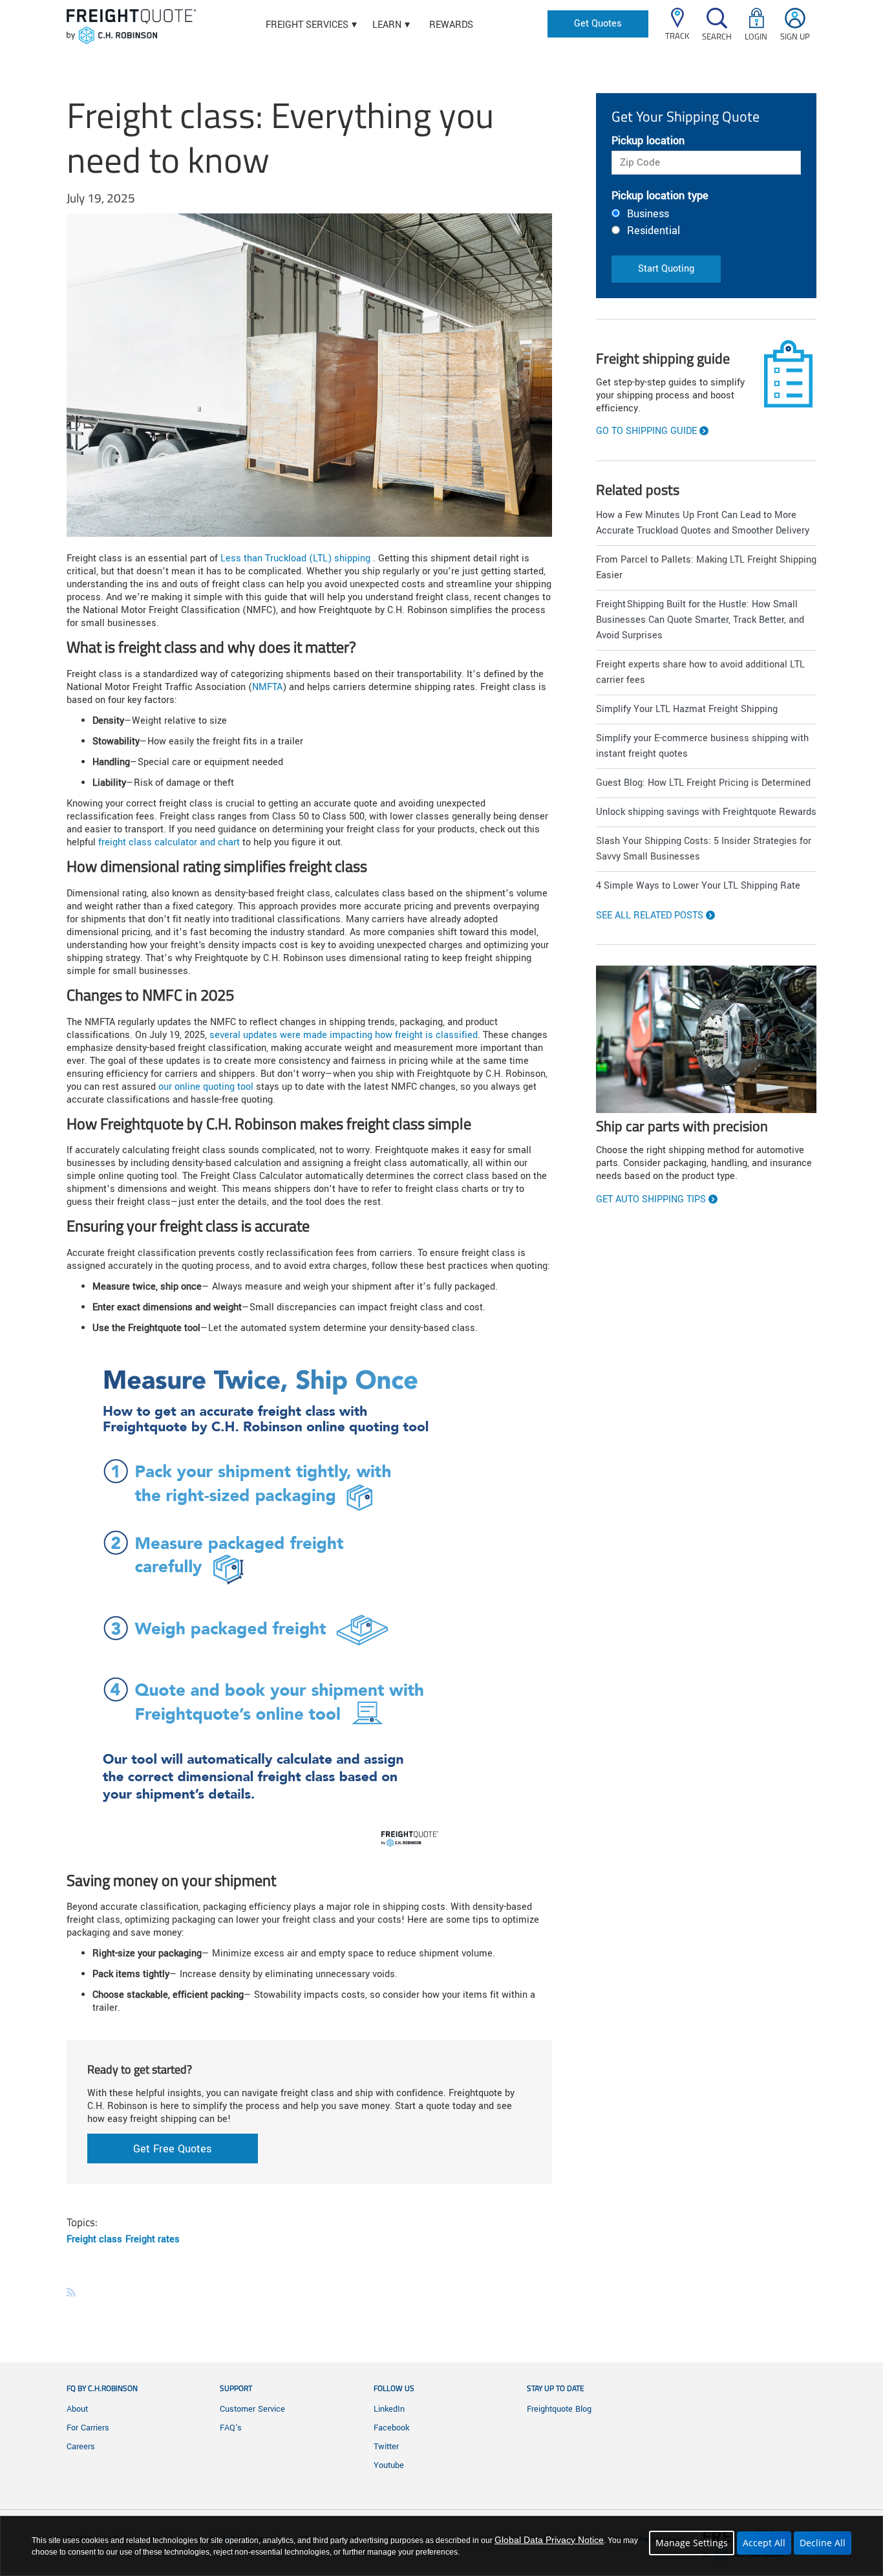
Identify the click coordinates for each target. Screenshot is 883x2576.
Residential (654, 231)
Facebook (391, 2428)
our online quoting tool (206, 1087)
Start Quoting (666, 269)
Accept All (764, 2543)
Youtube (389, 2465)
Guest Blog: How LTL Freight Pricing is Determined (703, 783)
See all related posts (650, 916)
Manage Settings (692, 2543)
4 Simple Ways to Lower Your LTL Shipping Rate (698, 886)
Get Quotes (598, 24)
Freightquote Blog (559, 2409)
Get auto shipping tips (651, 1200)
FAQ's (231, 2428)
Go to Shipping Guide (646, 431)
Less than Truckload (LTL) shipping (295, 558)
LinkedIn (389, 2409)
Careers (81, 2447)
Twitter (386, 2447)
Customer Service (252, 2409)
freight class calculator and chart (169, 842)
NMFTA (267, 687)
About (77, 2409)
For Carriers (88, 2428)
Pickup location (648, 141)
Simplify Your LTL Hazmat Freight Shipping (687, 709)
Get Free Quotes (172, 2149)
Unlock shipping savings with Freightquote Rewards (706, 812)
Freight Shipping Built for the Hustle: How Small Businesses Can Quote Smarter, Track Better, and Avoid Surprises (700, 620)
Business (648, 214)
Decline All (823, 2543)
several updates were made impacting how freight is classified (344, 1035)
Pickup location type (660, 196)
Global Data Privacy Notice (549, 2540)
